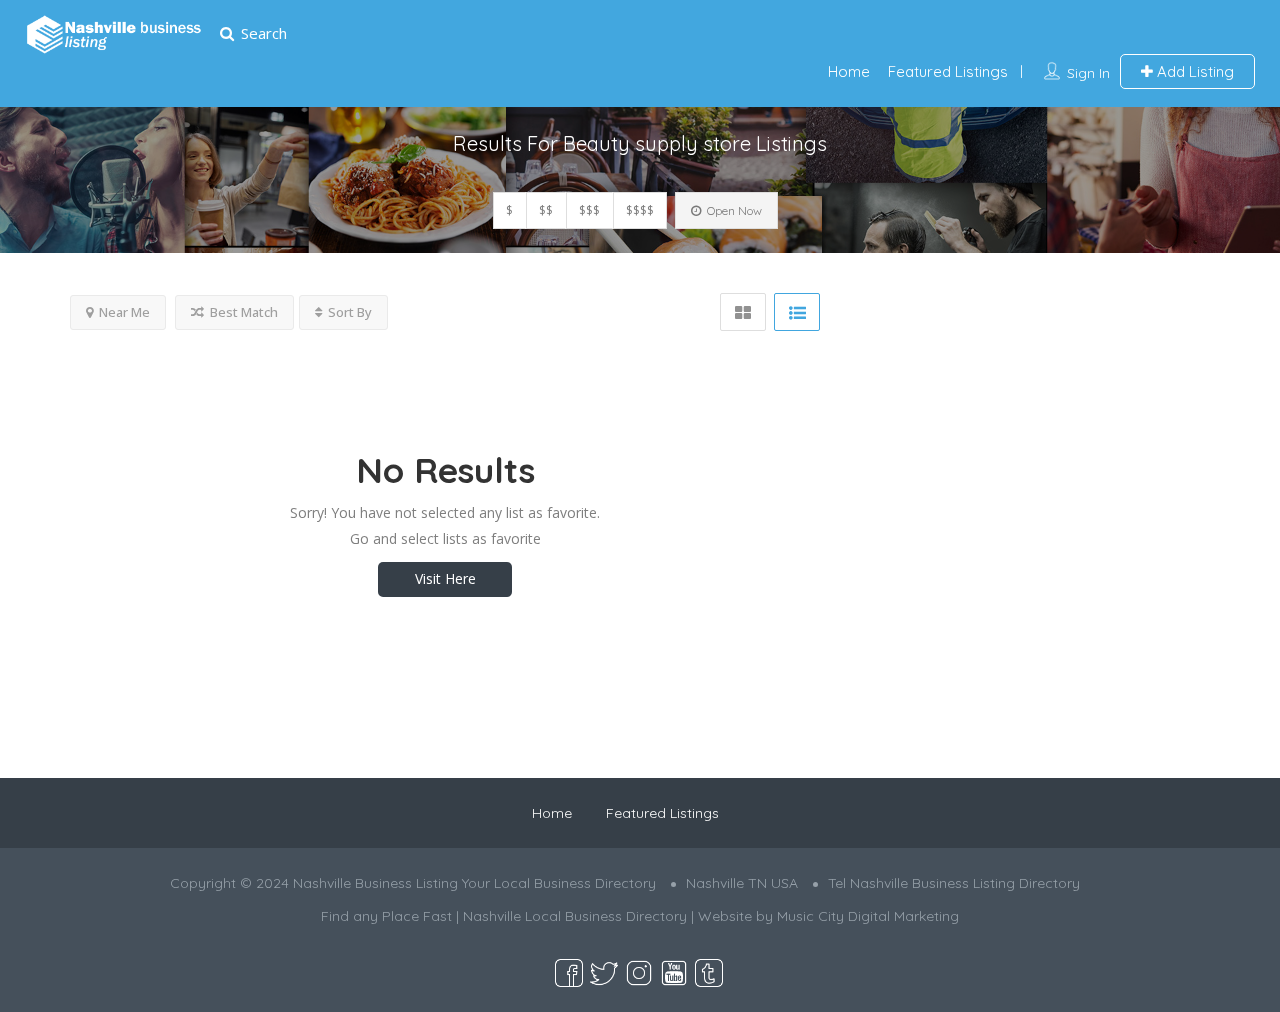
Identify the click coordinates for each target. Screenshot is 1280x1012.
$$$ (589, 210)
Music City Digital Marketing (868, 916)
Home (849, 71)
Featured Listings (948, 71)
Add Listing (1193, 71)
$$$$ (640, 210)
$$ (546, 210)
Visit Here (445, 578)
